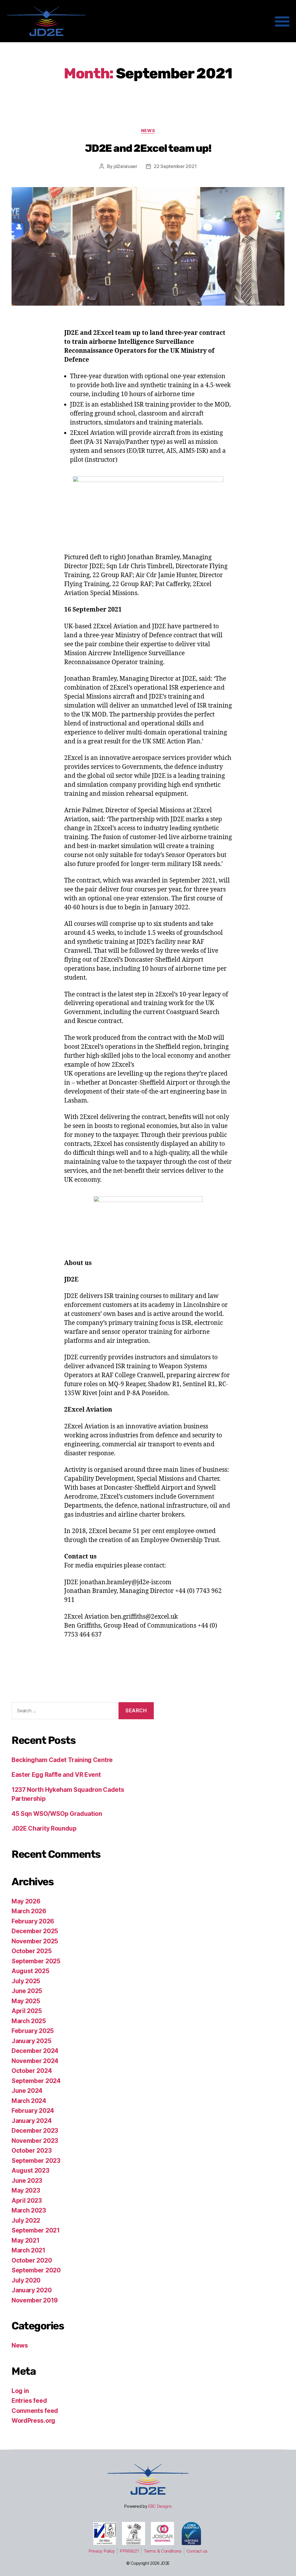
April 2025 (27, 2011)
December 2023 (35, 2131)
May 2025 (26, 2001)
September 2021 (36, 2230)
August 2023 (30, 2170)
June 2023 (27, 2181)
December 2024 (35, 2051)
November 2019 (35, 2300)
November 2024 (35, 2061)
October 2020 (32, 2260)
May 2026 (26, 1901)
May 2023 (26, 2190)
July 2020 (26, 2280)
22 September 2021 (175, 166)
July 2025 (26, 1981)
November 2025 (35, 1941)
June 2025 (27, 1991)
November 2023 (35, 2141)
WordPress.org (33, 2421)
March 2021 (28, 2250)
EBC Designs (160, 2506)
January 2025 (31, 2041)
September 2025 (36, 1961)
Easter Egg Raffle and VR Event (56, 1775)
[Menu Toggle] (282, 21)
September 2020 (36, 2270)
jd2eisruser (125, 166)
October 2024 (32, 2071)
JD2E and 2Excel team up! (148, 148)
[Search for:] (63, 1712)
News (148, 131)
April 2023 (27, 2201)
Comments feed (35, 2411)
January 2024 (32, 2121)
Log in (20, 2391)
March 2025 (29, 2021)
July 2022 (26, 2220)
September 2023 (36, 2161)
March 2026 (29, 1911)
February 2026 (33, 1921)
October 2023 (32, 2151)
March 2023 (29, 2210)
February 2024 (33, 2111)
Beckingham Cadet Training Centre (62, 1760)
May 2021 (25, 2240)
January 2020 (32, 2290)
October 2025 (32, 1951)
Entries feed (29, 2401)
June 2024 (27, 2091)
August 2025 (30, 1971)
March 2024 (29, 2101)
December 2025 (35, 1931)
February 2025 (33, 2031)
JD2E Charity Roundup (44, 1828)
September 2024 (36, 2081)
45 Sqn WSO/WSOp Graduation (57, 1814)
